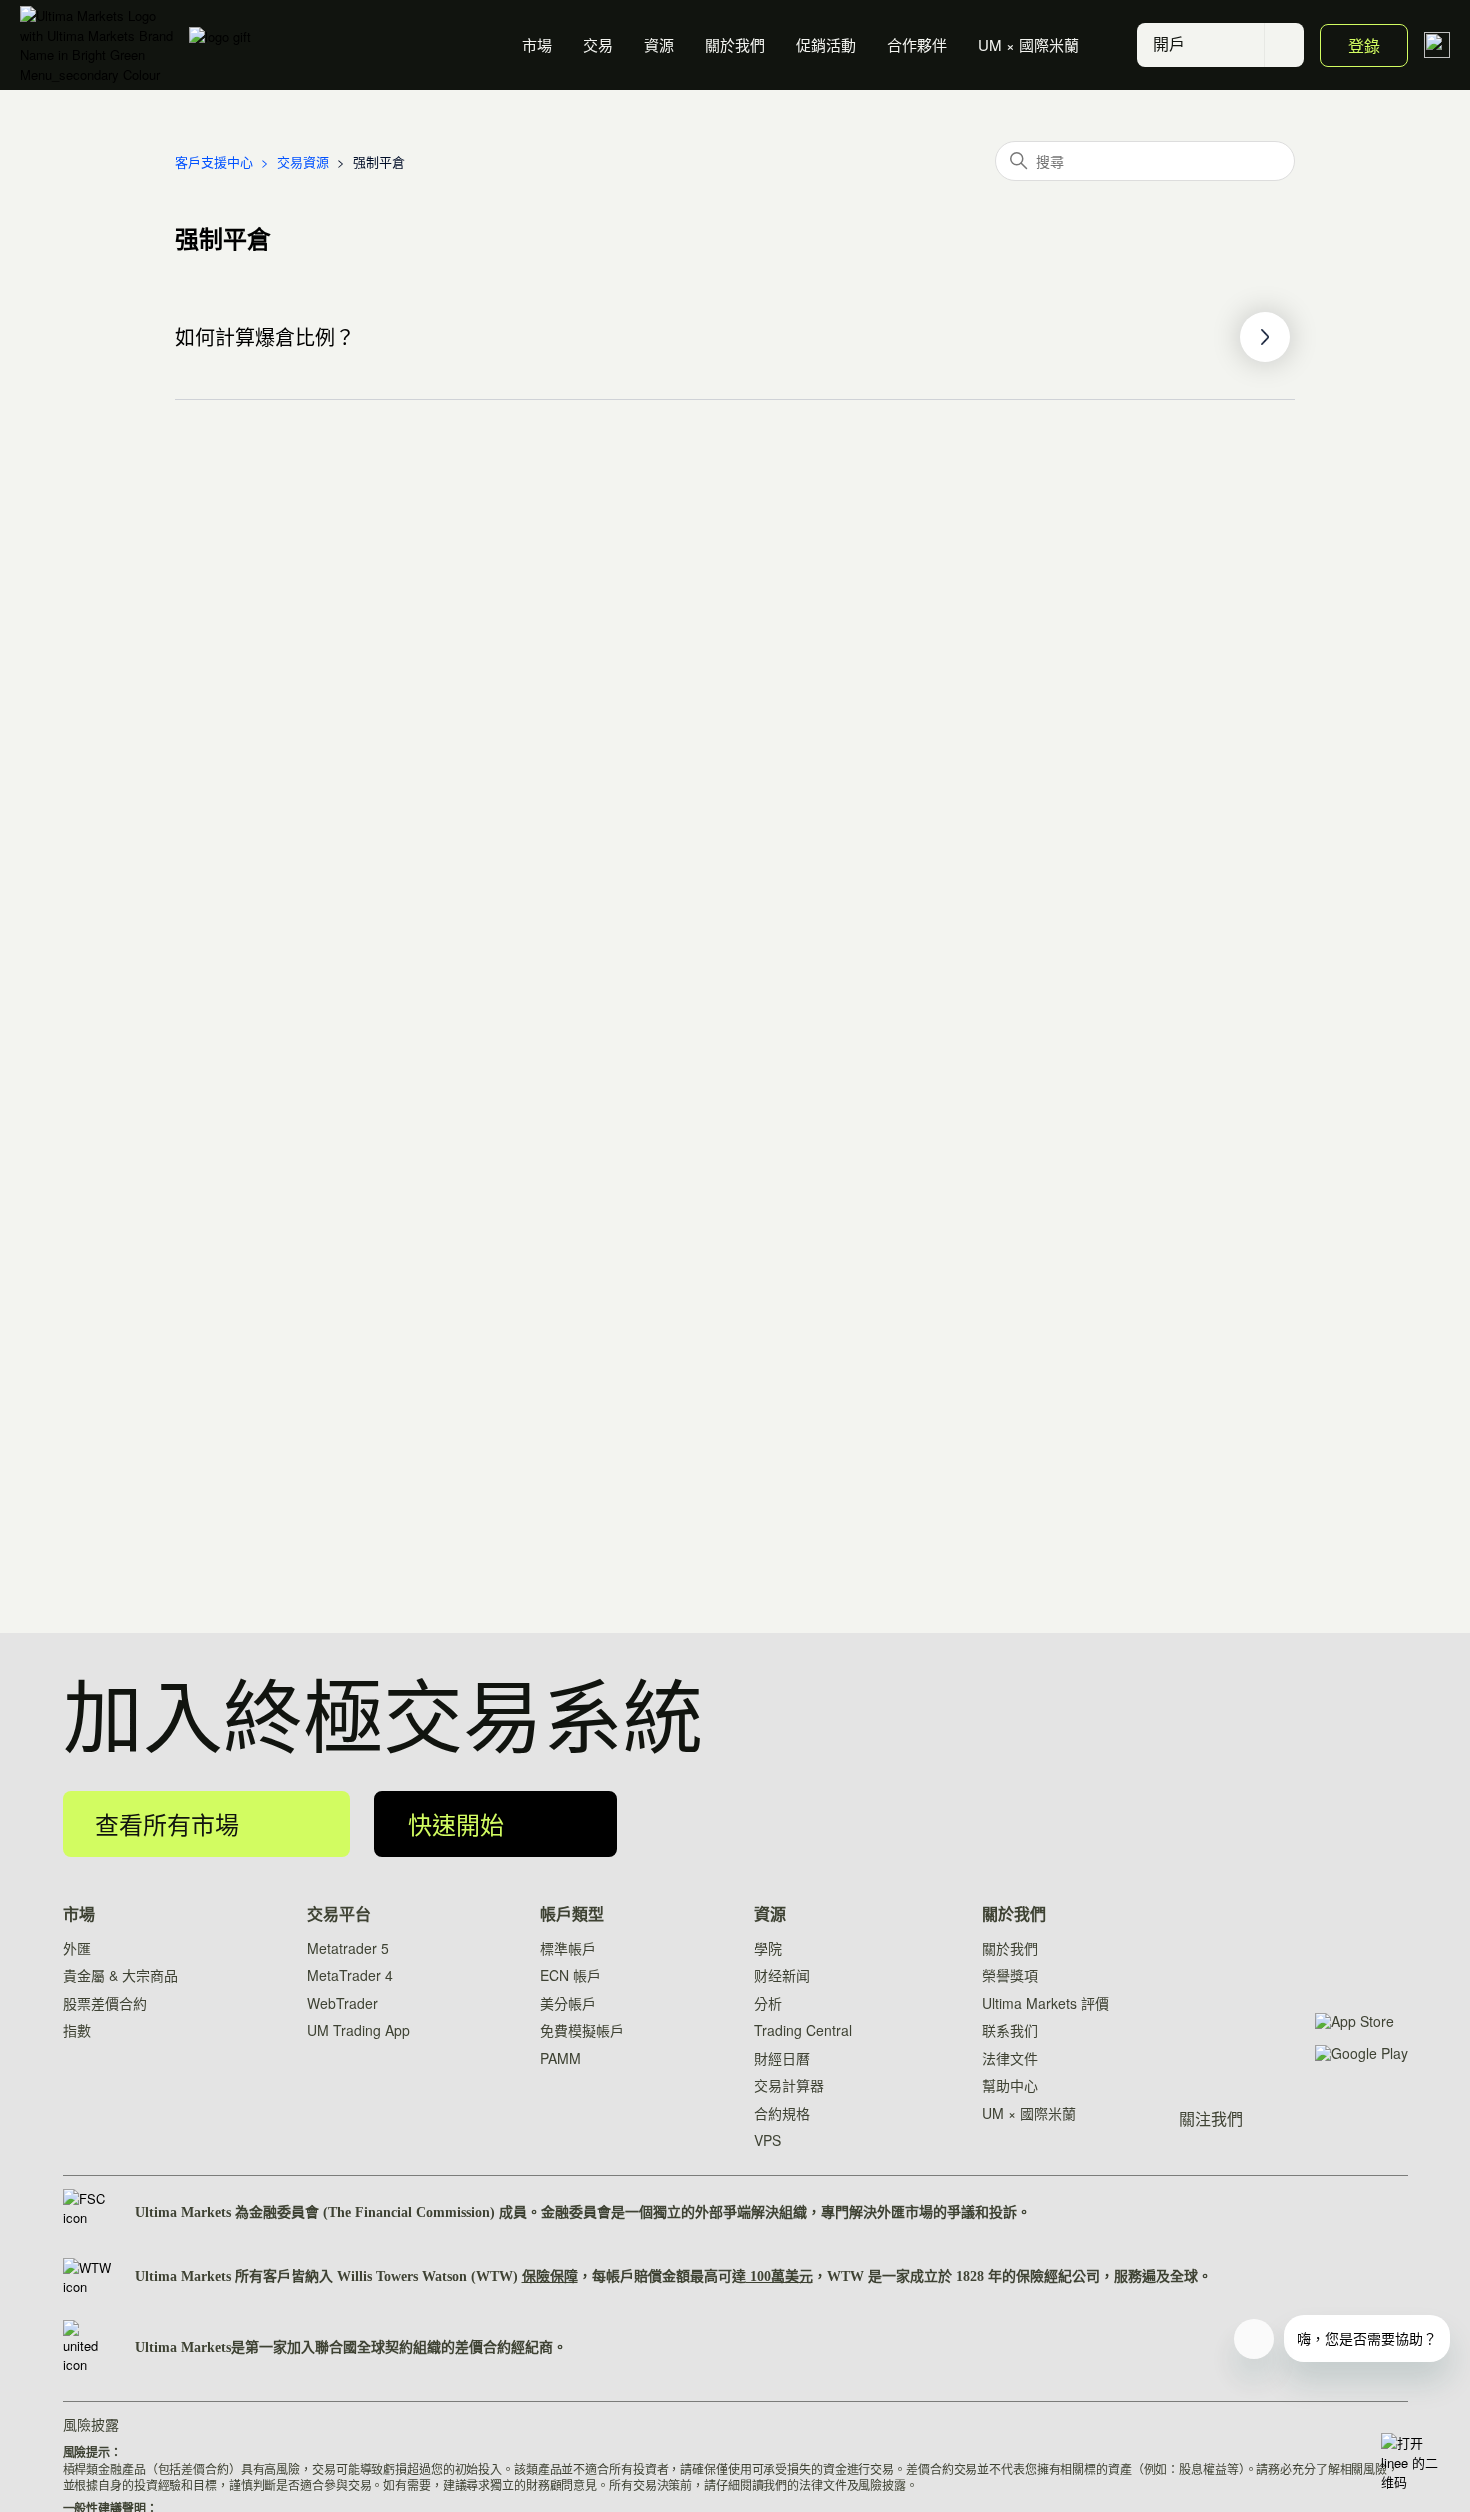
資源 (659, 44)
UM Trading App (358, 2030)
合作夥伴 (917, 44)
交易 (598, 44)
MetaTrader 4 (350, 1975)
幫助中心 (1010, 2085)
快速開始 (456, 1823)
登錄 (1364, 45)
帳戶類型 (572, 1914)
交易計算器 (789, 2085)
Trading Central (803, 2030)
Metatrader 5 (348, 1948)
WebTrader (342, 2003)
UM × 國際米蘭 (1028, 44)
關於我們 (735, 44)
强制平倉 (379, 161)
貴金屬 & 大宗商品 (120, 1975)
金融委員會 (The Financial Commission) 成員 (388, 2212)
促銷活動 (826, 44)
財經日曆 (782, 2058)
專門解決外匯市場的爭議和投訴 (919, 2212)
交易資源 (303, 161)
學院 (768, 1948)
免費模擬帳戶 (582, 2030)
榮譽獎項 (1010, 1975)
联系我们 (1010, 2030)
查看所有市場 (167, 1823)
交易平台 (339, 1914)
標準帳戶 (568, 1948)
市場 (537, 44)
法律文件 (1010, 2058)
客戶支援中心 (214, 161)
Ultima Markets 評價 (1045, 2003)
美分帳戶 (568, 2003)
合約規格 (782, 2113)
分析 (768, 2003)
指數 (77, 2030)
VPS (767, 2140)
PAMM (560, 2058)
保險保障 (550, 2276)
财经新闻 (782, 1975)
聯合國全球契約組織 (378, 2347)
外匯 (77, 1948)
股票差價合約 (105, 2003)
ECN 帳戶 (570, 1975)
